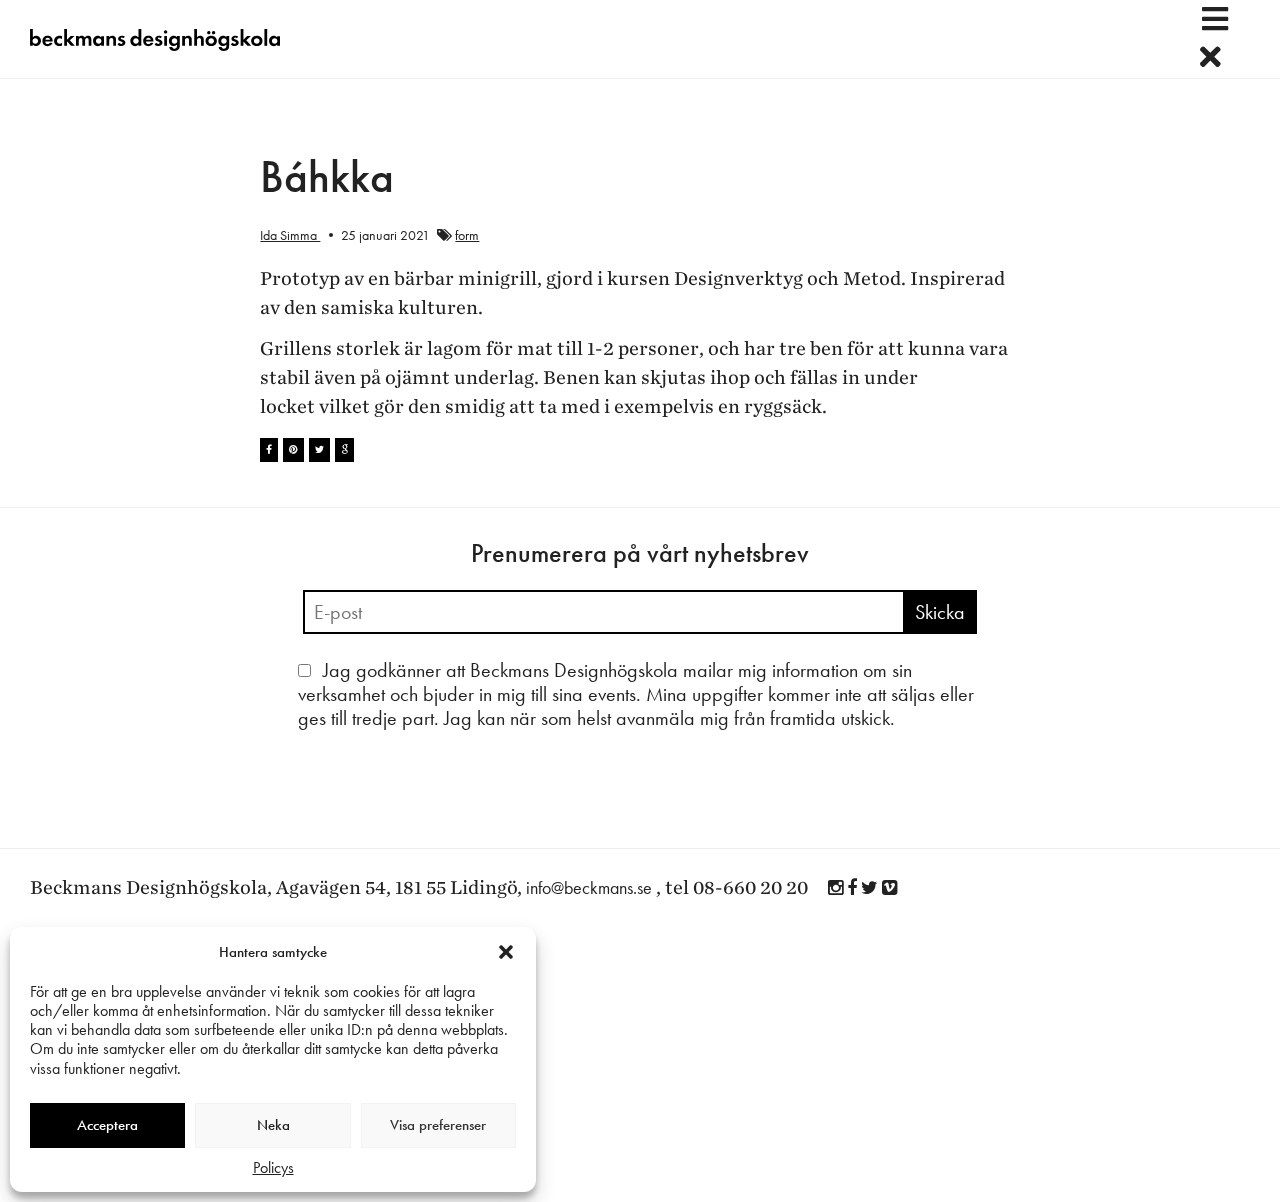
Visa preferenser (438, 1125)
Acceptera (107, 1125)
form (467, 235)
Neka (273, 1125)
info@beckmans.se (589, 887)
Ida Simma (290, 235)
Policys (273, 1167)
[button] (506, 952)
